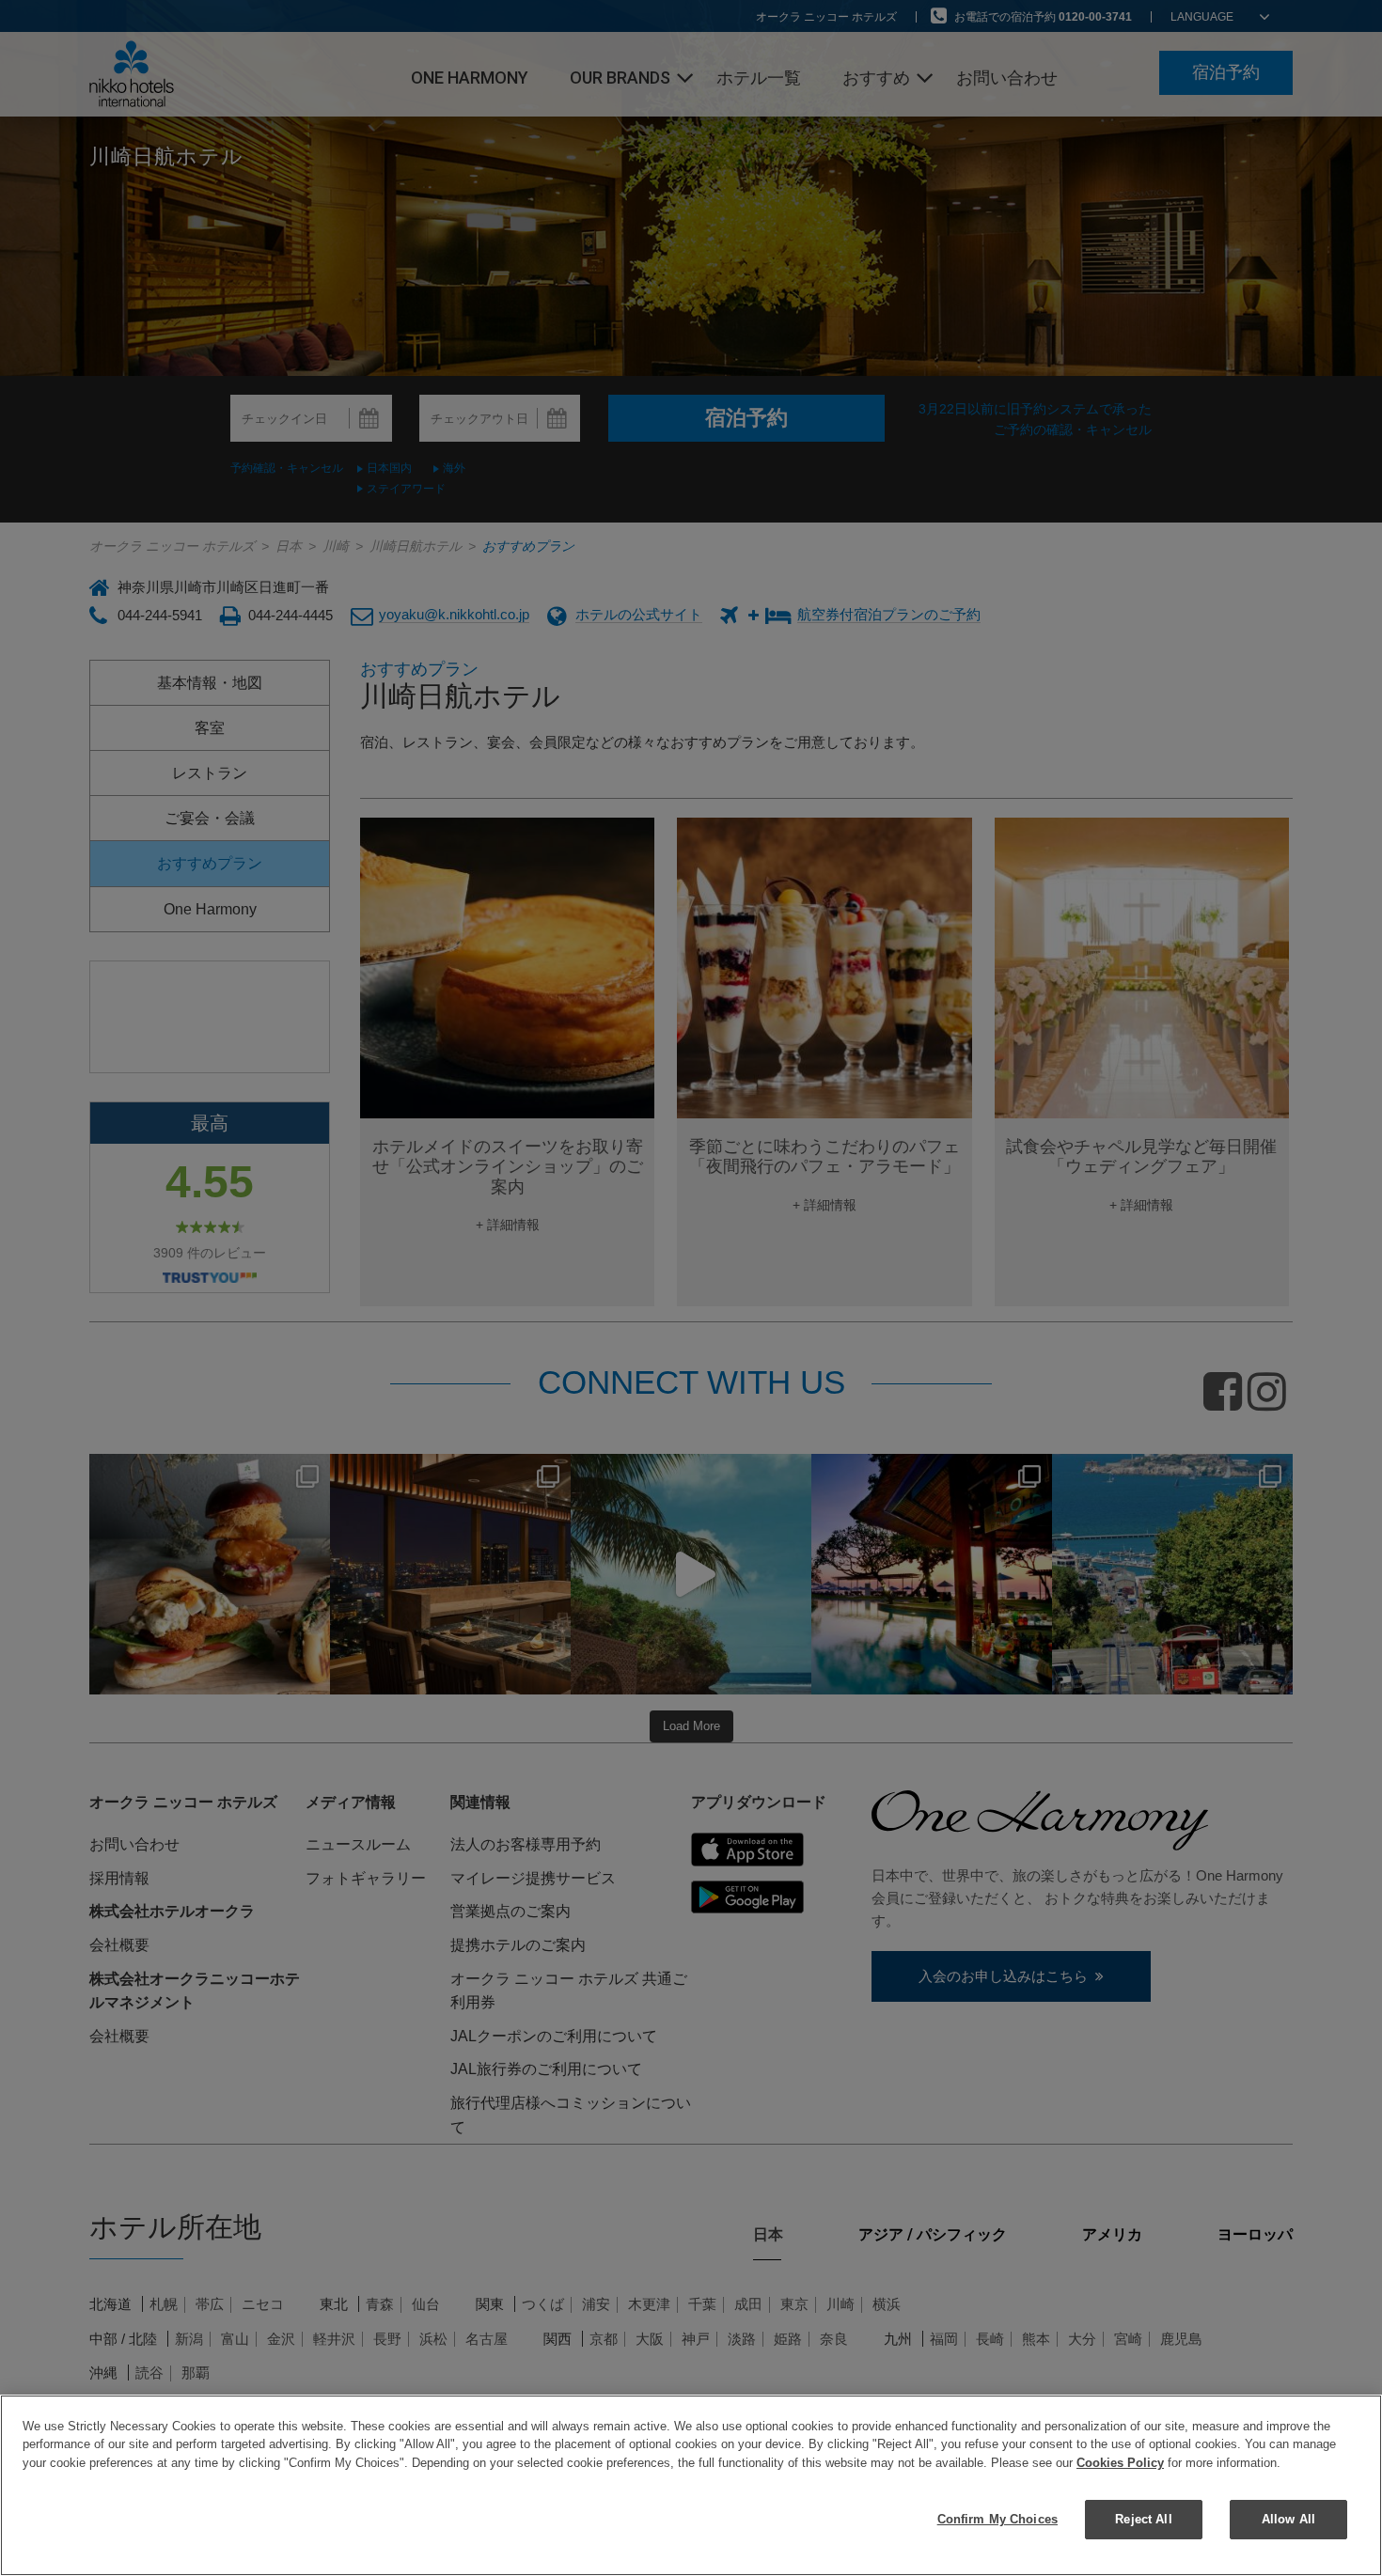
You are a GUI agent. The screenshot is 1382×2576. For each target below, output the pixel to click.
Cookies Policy (1120, 2463)
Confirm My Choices (997, 2518)
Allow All (1288, 2518)
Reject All (1143, 2518)
